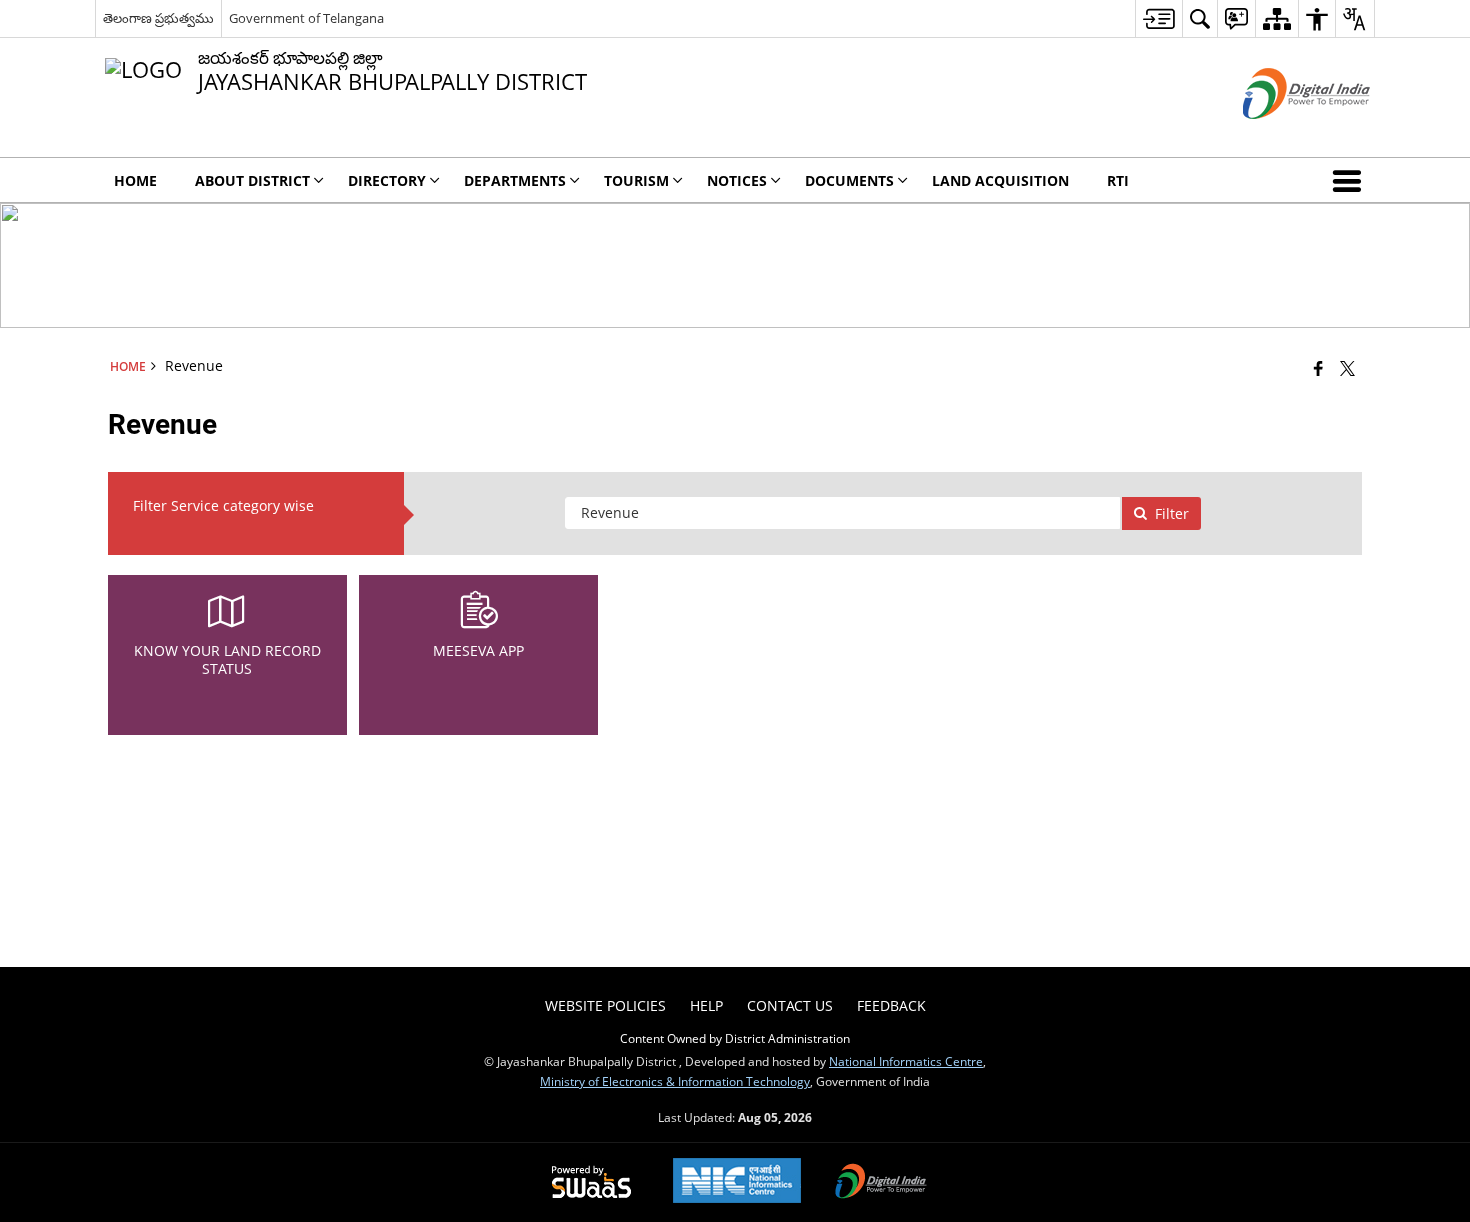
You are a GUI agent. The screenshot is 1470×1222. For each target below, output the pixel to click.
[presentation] (842, 513)
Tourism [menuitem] (636, 180)
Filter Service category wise (223, 505)
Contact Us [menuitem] (790, 1005)
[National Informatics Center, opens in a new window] (737, 1182)
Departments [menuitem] (515, 180)
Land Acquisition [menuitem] (1000, 180)
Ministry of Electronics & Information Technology (675, 1081)
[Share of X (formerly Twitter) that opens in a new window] (1347, 368)
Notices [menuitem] (737, 180)
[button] (1351, 180)
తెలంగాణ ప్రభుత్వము (158, 18)
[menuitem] (1158, 18)
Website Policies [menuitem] (605, 1005)
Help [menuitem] (706, 1005)
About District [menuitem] (252, 180)
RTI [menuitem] (1118, 180)
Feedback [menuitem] (891, 1005)
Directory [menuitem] (387, 180)
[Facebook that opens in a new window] (1318, 368)
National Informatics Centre (906, 1061)
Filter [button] (1172, 513)
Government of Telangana (306, 18)
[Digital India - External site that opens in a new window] (1281, 135)
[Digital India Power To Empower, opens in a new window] (881, 1183)
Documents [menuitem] (849, 180)
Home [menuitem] (135, 180)
